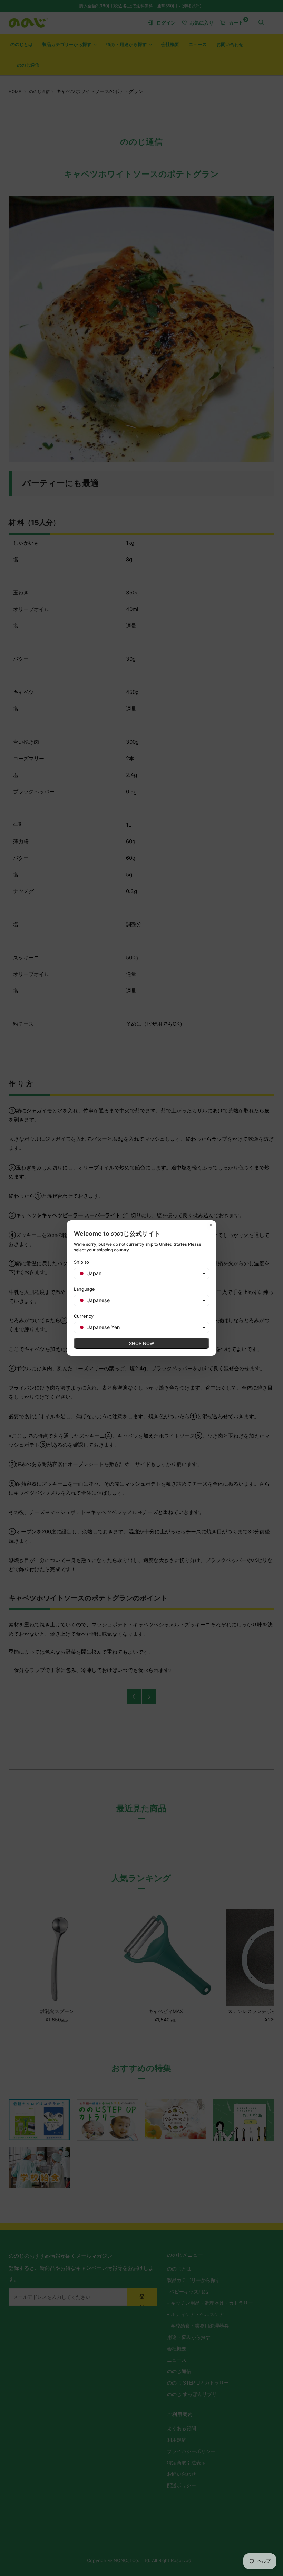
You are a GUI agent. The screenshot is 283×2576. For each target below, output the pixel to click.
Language (84, 1289)
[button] (141, 1273)
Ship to (81, 1262)
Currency (84, 1316)
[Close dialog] (211, 1225)
